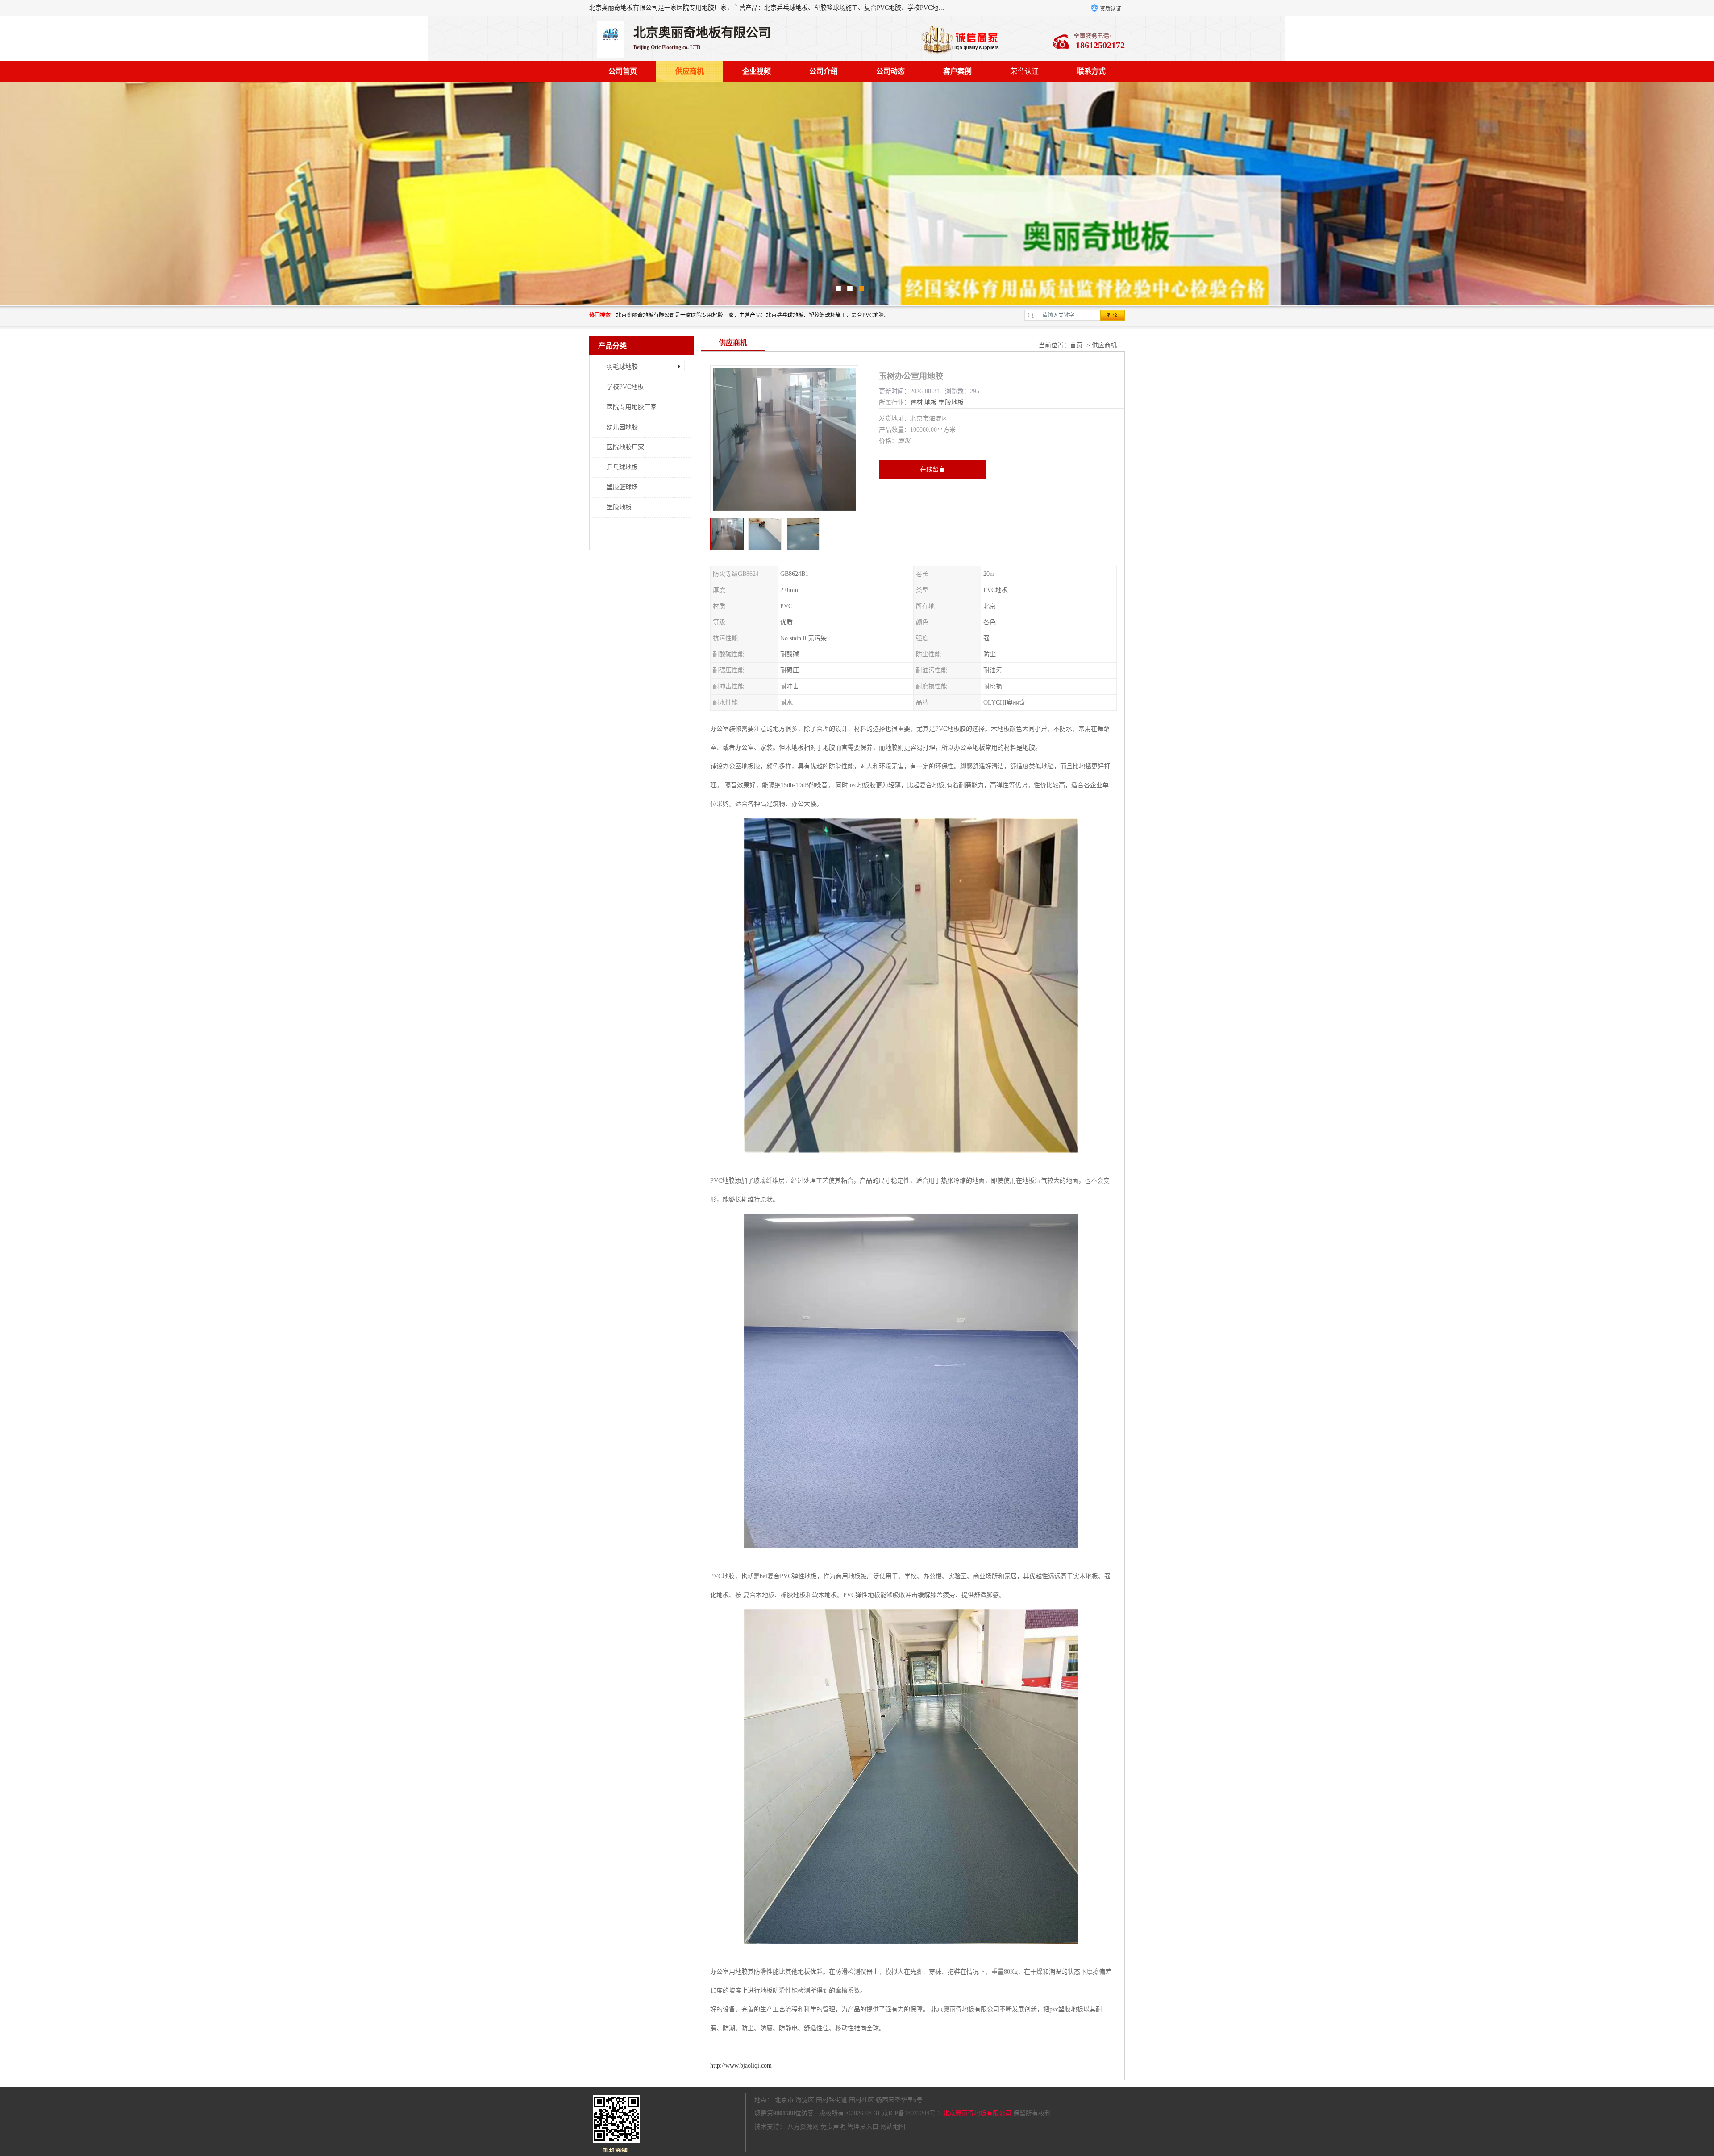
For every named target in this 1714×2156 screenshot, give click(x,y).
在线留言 (932, 469)
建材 (916, 402)
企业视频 (757, 71)
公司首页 (623, 71)
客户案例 (957, 71)
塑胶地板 (619, 507)
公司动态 (890, 71)
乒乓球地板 (622, 467)
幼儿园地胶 (622, 427)
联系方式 (1091, 71)
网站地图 (893, 2127)
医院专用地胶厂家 (632, 407)
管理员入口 (863, 2127)
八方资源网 (803, 2127)
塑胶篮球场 (622, 487)
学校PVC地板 (625, 387)
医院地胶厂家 (625, 447)
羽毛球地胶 (622, 367)
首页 (1076, 345)
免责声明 (833, 2127)
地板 (931, 402)
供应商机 (690, 71)
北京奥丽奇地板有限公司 (977, 2113)
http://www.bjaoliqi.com (741, 2066)
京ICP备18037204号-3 (911, 2113)
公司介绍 (824, 71)
